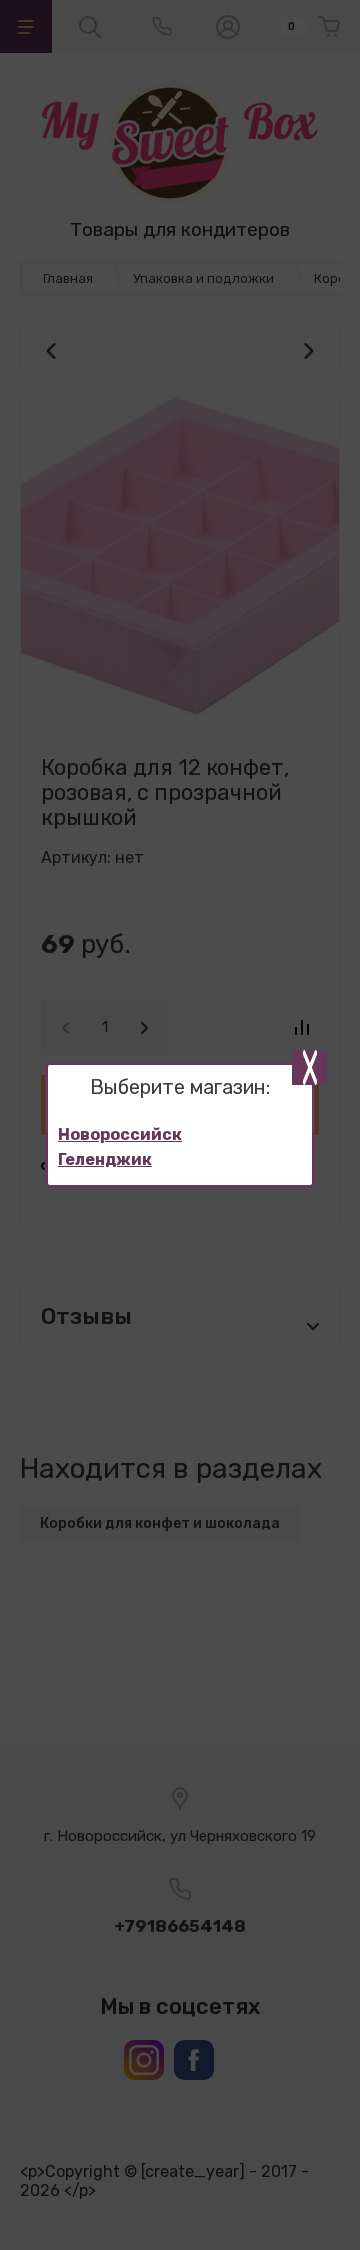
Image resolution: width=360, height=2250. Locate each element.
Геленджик (105, 1159)
